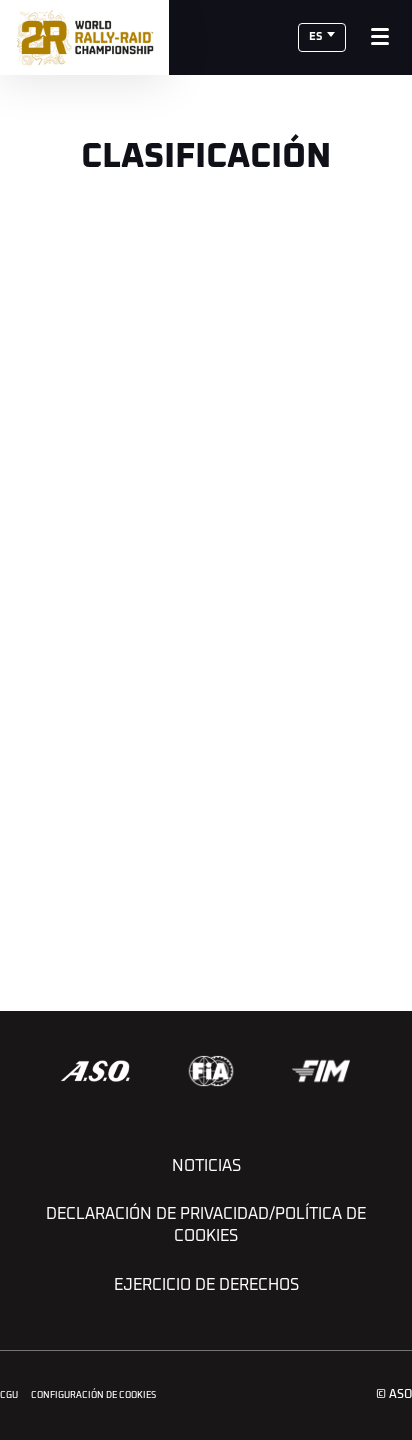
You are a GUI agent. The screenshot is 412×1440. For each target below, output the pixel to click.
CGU (9, 1395)
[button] (322, 37)
